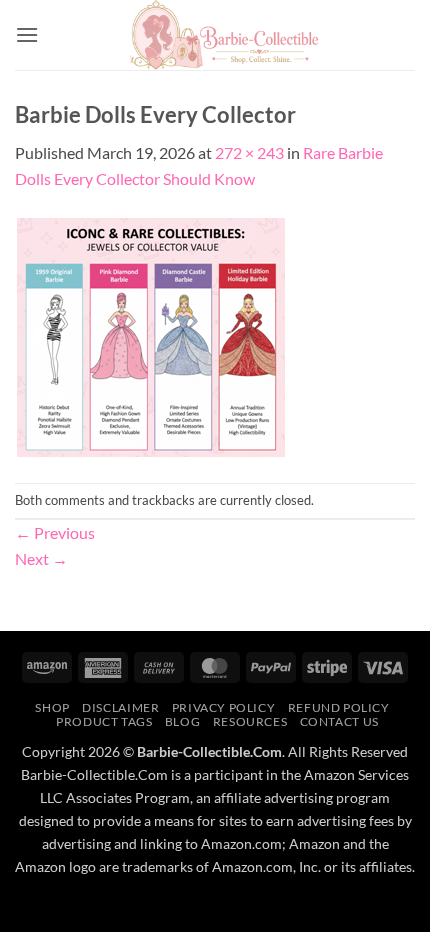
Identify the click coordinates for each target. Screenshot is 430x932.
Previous (55, 532)
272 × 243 (249, 152)
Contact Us (339, 721)
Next (41, 558)
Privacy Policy (224, 707)
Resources (250, 721)
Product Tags (104, 721)
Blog (182, 721)
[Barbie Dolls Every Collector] (151, 334)
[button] (27, 34)
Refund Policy (339, 707)
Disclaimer (120, 707)
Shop (52, 707)
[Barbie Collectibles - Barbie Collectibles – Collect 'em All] (224, 35)
